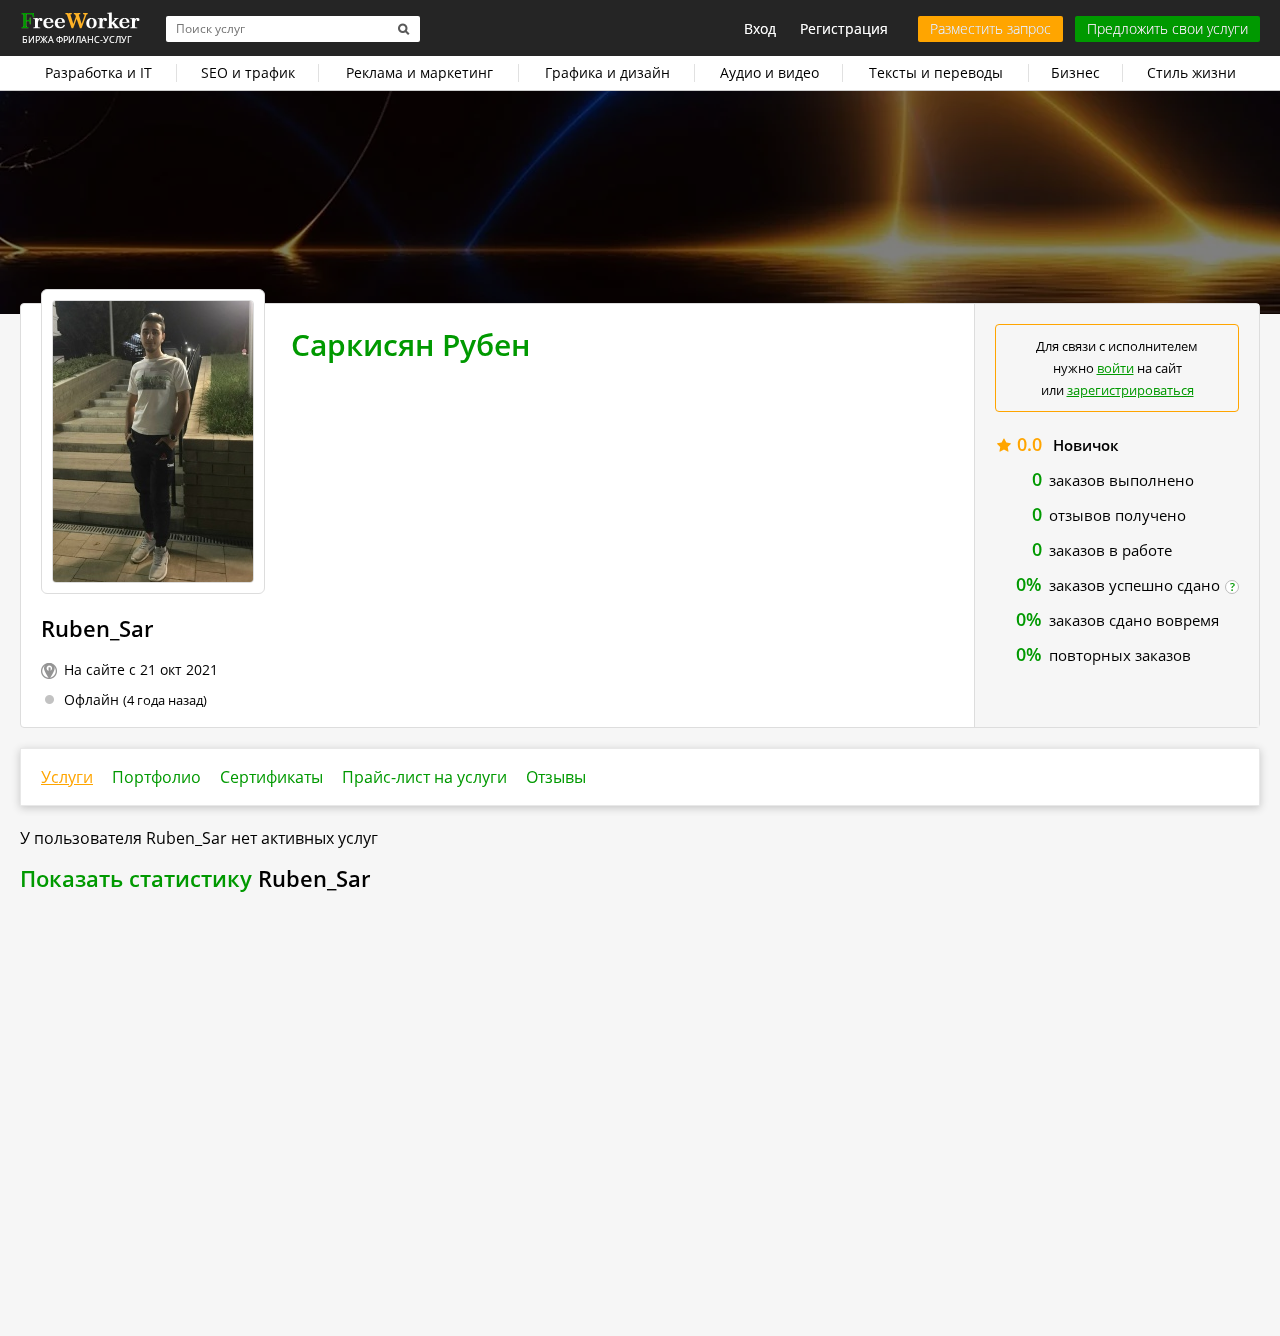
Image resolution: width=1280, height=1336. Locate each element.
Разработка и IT (98, 72)
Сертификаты (271, 777)
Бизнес (1075, 72)
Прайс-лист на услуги (424, 777)
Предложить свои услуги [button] (1167, 28)
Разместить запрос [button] (990, 28)
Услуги (67, 777)
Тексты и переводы (936, 72)
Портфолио (156, 777)
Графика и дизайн (607, 72)
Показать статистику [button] (136, 878)
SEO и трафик (248, 72)
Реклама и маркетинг (419, 72)
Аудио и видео (769, 72)
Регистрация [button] (844, 28)
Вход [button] (760, 28)
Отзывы (556, 777)
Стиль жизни (1191, 72)
